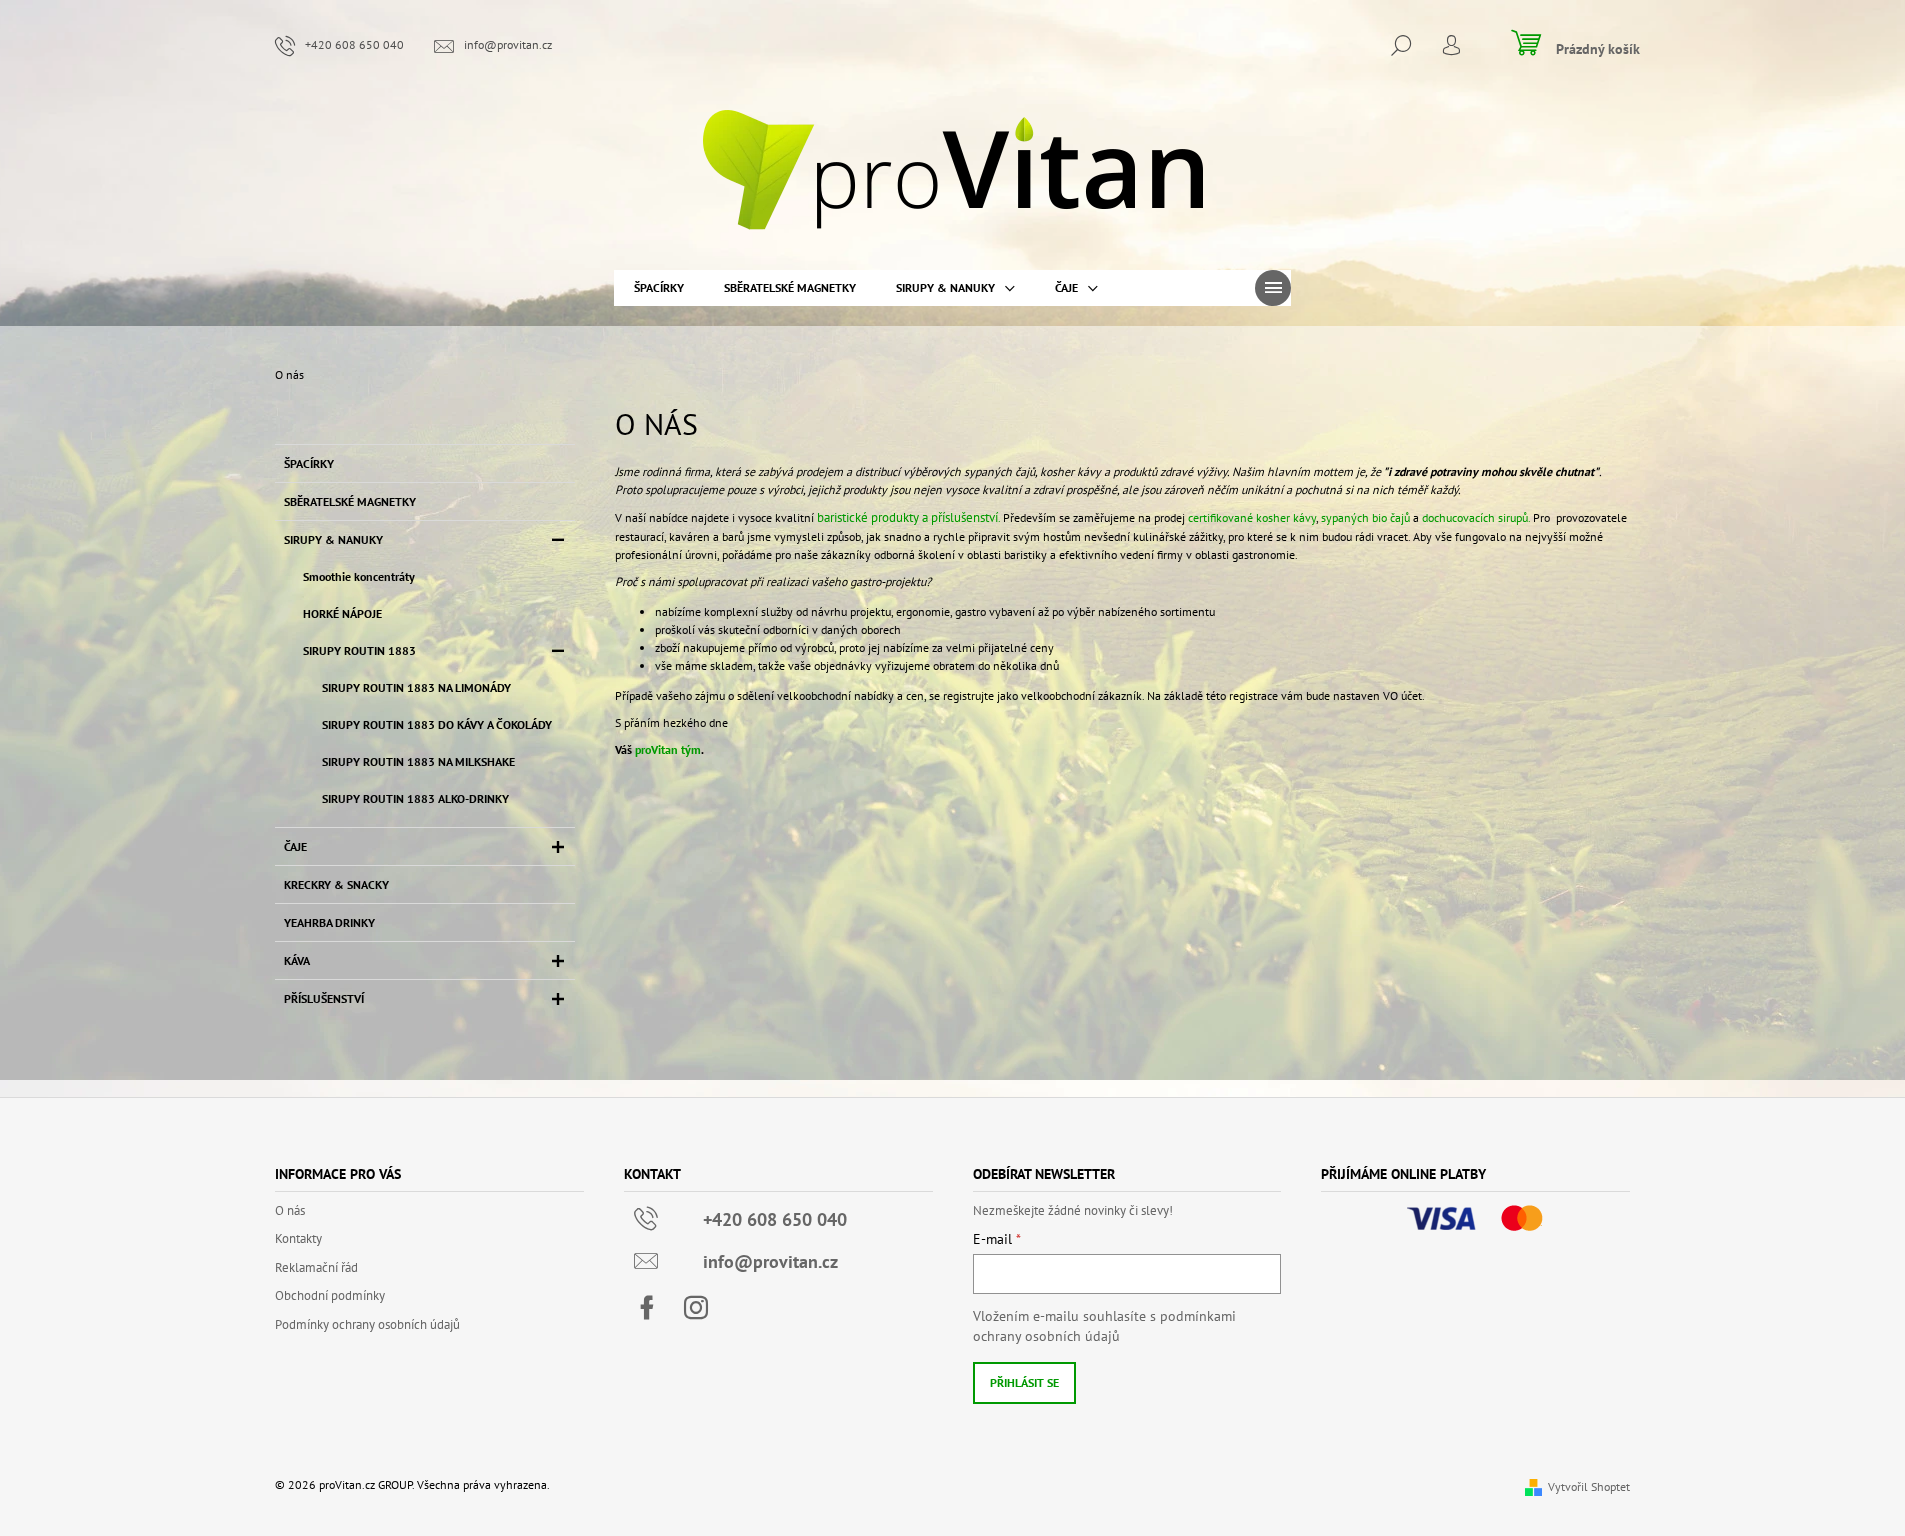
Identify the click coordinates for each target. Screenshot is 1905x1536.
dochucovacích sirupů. (1476, 517)
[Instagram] (696, 1308)
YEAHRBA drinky (329, 922)
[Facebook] (647, 1308)
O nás (290, 1210)
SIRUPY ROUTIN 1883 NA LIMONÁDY (416, 687)
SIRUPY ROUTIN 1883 (359, 650)
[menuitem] (659, 288)
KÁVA (297, 960)
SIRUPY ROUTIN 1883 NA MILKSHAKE (418, 761)
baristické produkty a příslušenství (906, 517)
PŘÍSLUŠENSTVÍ (324, 998)
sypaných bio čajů (1364, 517)
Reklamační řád (316, 1267)
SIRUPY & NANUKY (333, 539)
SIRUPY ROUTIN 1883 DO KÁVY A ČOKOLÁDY (437, 724)
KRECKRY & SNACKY (336, 884)
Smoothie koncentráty (359, 576)
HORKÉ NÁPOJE (342, 613)
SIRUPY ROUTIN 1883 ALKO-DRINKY (415, 798)
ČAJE (295, 846)
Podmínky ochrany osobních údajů (367, 1324)
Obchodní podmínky (330, 1295)
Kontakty (298, 1238)
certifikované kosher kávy (1252, 517)
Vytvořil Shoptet (1589, 1486)
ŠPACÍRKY (309, 463)
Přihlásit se (1024, 1382)
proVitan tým (668, 749)
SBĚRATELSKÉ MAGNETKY (350, 501)
